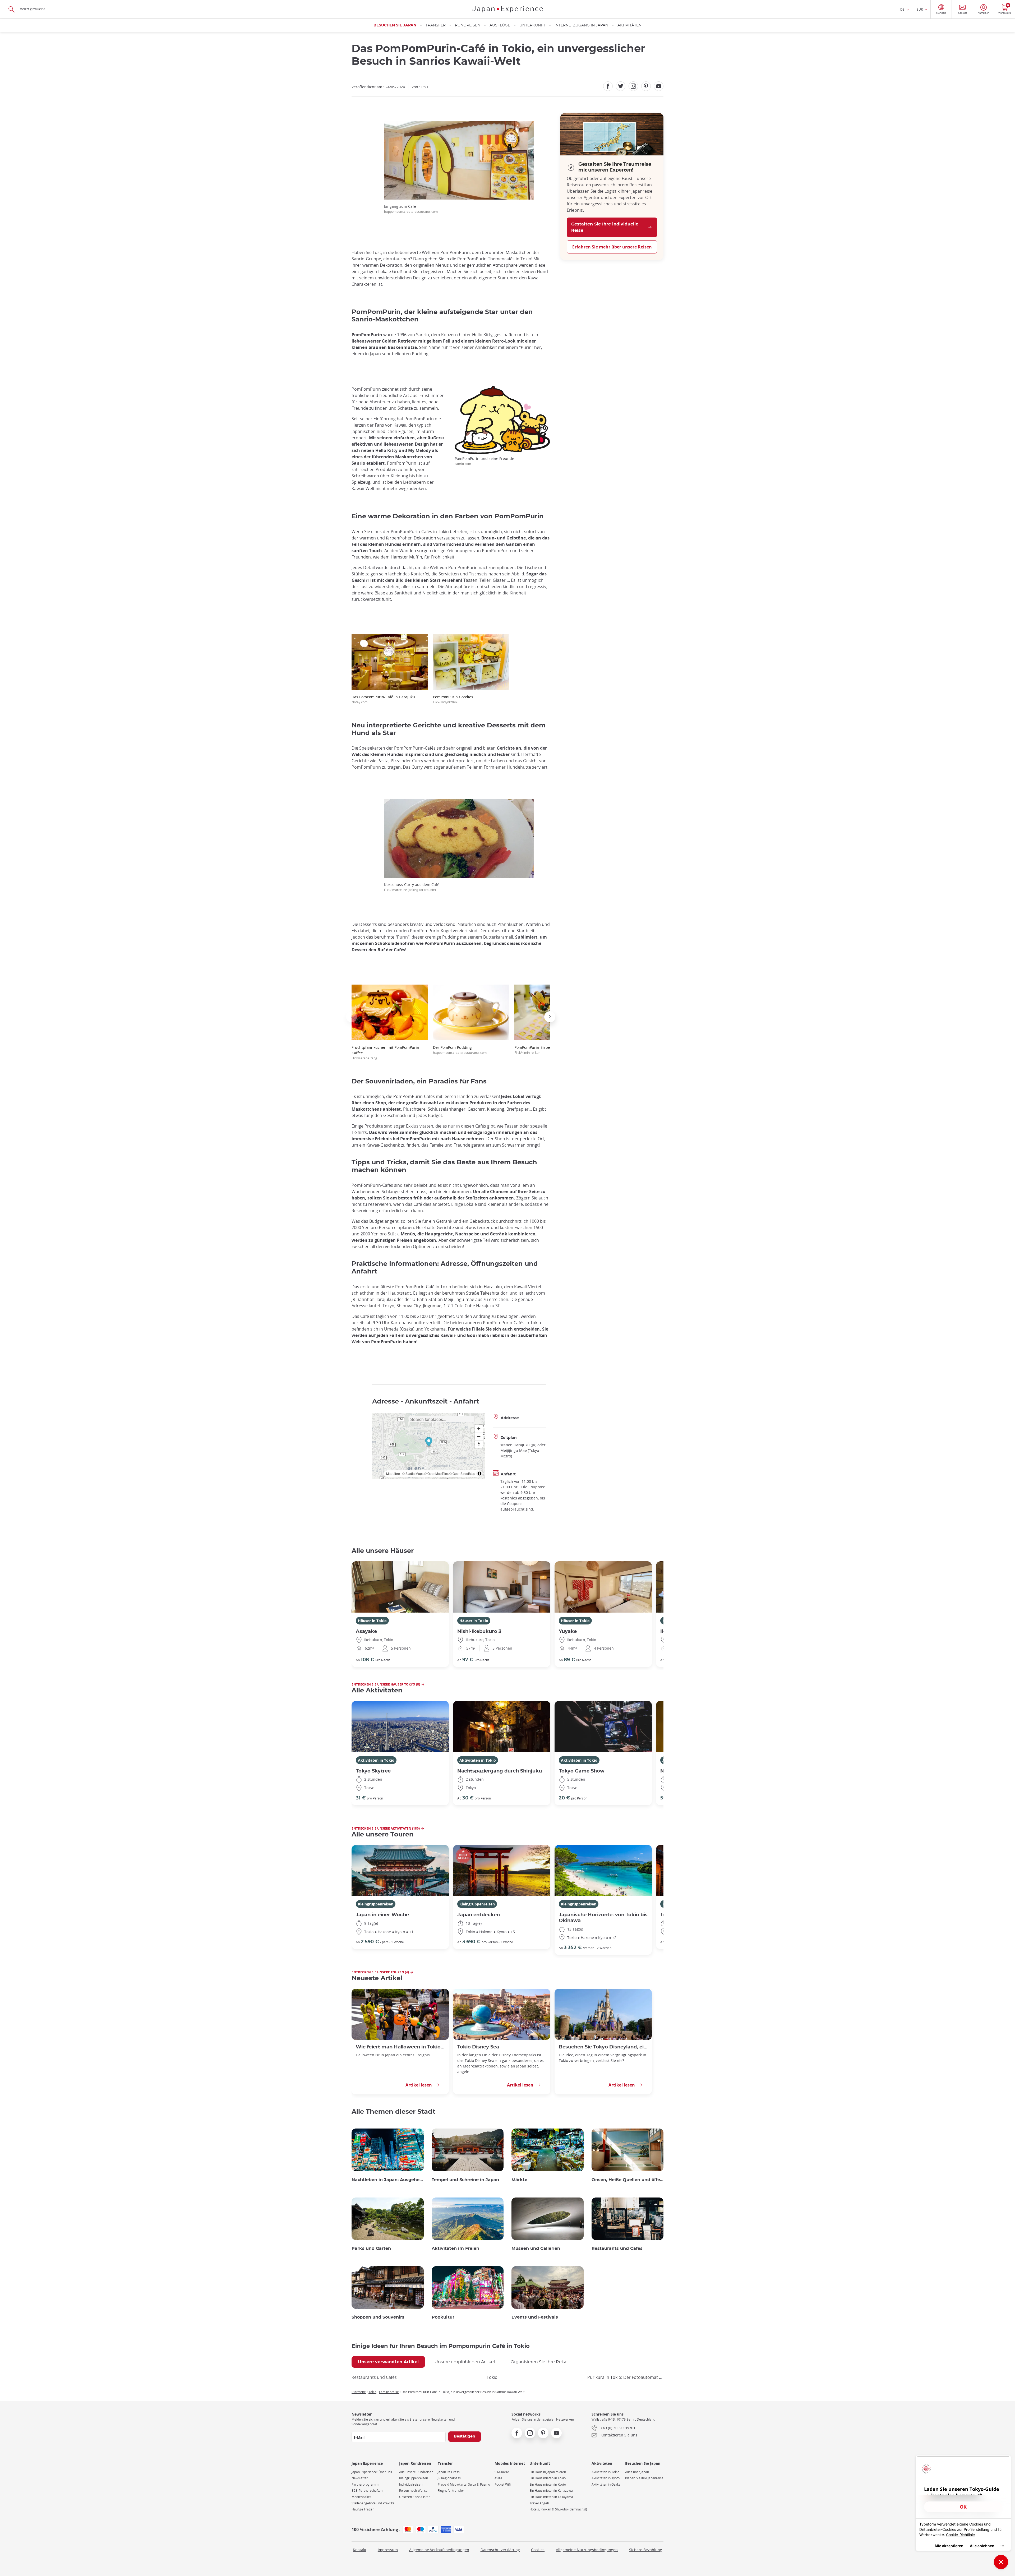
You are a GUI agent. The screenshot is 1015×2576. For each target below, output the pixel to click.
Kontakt (360, 2550)
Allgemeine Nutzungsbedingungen (587, 2550)
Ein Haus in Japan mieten (548, 2472)
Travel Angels (539, 2503)
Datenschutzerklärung (500, 2550)
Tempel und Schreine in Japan (465, 2180)
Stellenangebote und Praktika (373, 2503)
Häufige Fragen (363, 2509)
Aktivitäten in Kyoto (606, 2478)
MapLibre (393, 1473)
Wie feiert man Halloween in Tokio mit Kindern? (400, 2047)
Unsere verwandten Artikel (388, 2362)
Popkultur (443, 2317)
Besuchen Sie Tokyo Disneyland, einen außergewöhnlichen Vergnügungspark (603, 2047)
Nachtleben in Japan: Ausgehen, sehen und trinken (388, 2180)
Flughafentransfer (451, 2490)
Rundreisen (468, 25)
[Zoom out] (479, 1436)
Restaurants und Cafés (617, 2249)
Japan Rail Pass (449, 2472)
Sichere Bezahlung (646, 2550)
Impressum (388, 2550)
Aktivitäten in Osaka (606, 2484)
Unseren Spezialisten (415, 2497)
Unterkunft (532, 25)
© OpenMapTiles (436, 1473)
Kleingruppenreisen (376, 1904)
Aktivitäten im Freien (455, 2249)
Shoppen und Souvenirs (378, 2317)
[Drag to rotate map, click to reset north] (479, 1444)
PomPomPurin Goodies (453, 699)
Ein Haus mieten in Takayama (551, 2497)
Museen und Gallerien (536, 2249)
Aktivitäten (629, 25)
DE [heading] (902, 9)
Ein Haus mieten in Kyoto (548, 2484)
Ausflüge (500, 25)
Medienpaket (361, 2497)
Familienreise (389, 2392)
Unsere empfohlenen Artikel (465, 2362)
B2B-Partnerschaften (367, 2490)
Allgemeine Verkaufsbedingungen (439, 2550)
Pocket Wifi (503, 2484)
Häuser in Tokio (372, 1621)
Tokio (492, 2377)
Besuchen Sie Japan (395, 25)
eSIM (498, 2478)
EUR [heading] (920, 9)
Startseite (359, 2392)
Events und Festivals (535, 2317)
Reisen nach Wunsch (414, 2490)
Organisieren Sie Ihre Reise (539, 2362)
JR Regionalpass (449, 2478)
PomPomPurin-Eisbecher (536, 1050)
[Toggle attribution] (479, 1474)
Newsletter (360, 2478)
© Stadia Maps (413, 1473)
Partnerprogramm (365, 2484)
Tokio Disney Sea (478, 2047)
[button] (352, 1017)
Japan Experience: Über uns (372, 2472)
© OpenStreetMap (462, 1473)
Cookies (538, 2550)
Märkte (519, 2180)
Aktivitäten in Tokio (376, 1760)
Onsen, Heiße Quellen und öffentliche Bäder (628, 2180)
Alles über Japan (637, 2472)
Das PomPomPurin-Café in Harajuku (383, 699)
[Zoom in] (479, 1429)
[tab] (388, 2362)
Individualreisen (411, 2484)
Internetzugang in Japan (581, 25)
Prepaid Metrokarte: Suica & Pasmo (464, 2484)
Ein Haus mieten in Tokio (548, 2478)
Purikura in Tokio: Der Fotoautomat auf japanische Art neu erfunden (625, 2377)
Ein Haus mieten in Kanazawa (551, 2490)
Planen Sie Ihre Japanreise (644, 2478)
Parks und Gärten (371, 2249)
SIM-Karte (502, 2472)
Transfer (436, 25)
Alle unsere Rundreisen (416, 2472)
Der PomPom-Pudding (460, 1050)
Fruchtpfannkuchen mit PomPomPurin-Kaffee (386, 1052)
